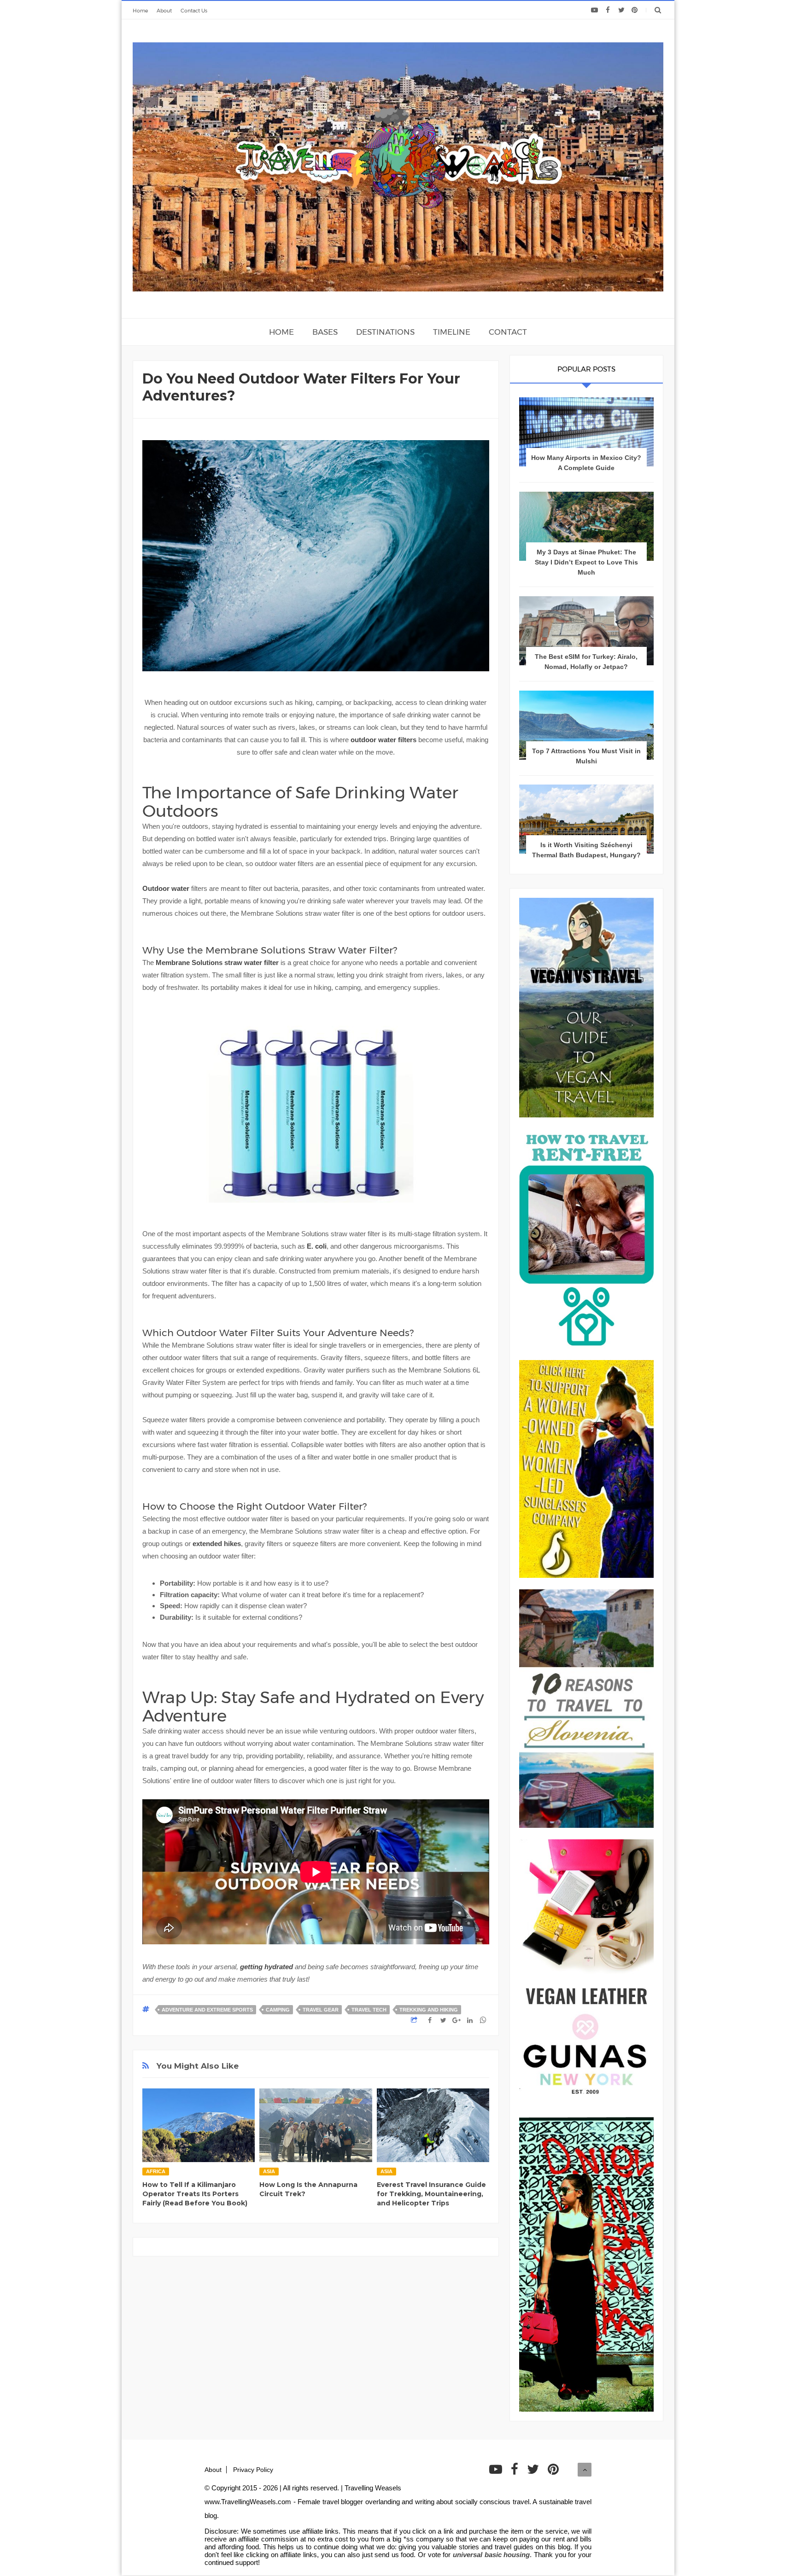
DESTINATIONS (385, 332)
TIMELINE (452, 332)
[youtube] (594, 10)
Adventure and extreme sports (207, 2010)
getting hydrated (266, 1967)
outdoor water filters (383, 740)
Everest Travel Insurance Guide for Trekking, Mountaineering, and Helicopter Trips (431, 2194)
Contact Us (194, 11)
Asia (269, 2171)
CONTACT (508, 332)
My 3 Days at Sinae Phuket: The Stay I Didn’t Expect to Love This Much (586, 562)
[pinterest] (635, 10)
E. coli (317, 1246)
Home (140, 11)
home (281, 332)
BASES (325, 332)
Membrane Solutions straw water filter (217, 962)
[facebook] (608, 10)
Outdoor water (166, 888)
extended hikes (217, 1544)
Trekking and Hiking (429, 2010)
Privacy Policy (253, 2470)
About (164, 11)
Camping (278, 2010)
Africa (156, 2171)
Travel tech (369, 2010)
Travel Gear (321, 2010)
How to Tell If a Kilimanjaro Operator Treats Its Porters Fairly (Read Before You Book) (195, 2194)
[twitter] (621, 10)
